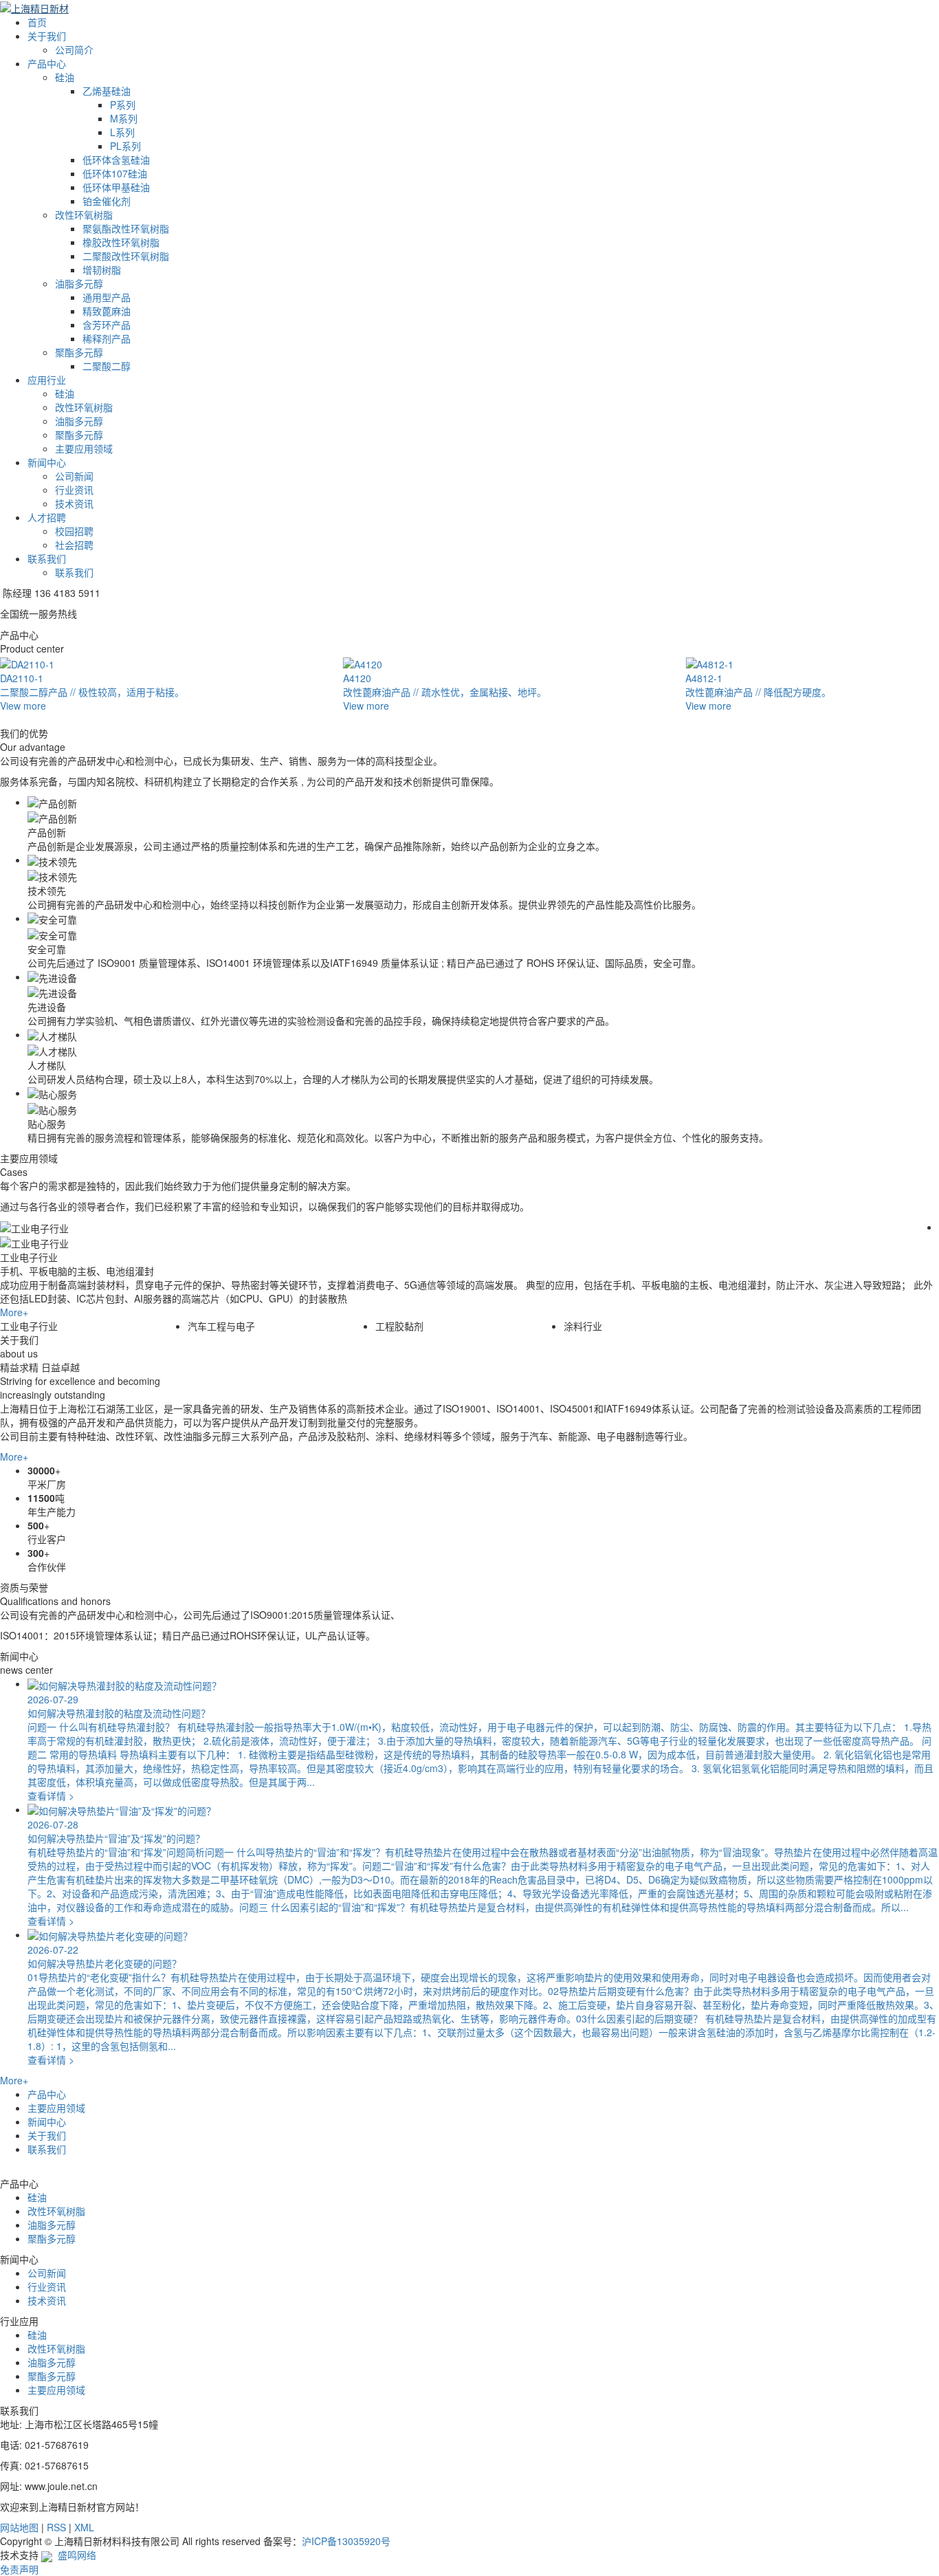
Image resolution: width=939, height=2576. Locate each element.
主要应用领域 (84, 448)
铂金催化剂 (107, 201)
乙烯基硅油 (107, 91)
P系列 (123, 105)
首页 (37, 22)
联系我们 (47, 558)
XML (84, 2527)
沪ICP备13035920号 (346, 2541)
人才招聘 (47, 517)
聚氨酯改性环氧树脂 (126, 228)
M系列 (124, 118)
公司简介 (74, 50)
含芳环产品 (107, 325)
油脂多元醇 (79, 283)
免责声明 (19, 2569)
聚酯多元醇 (79, 352)
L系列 (122, 132)
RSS (56, 2527)
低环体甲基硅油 (116, 187)
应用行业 (47, 380)
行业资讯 (74, 490)
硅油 (65, 77)
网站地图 (19, 2527)
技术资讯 (74, 503)
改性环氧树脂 (84, 215)
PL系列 (125, 146)
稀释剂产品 (107, 338)
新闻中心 (47, 462)
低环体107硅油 (115, 173)
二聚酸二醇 (107, 366)
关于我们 (47, 36)
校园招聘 (74, 531)
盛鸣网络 (74, 2555)
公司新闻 (74, 476)
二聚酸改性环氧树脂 (126, 256)
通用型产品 (107, 297)
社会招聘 (74, 545)
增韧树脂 (102, 270)
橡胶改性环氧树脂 (121, 242)
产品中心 (47, 63)
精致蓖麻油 (107, 311)
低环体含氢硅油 (116, 160)
